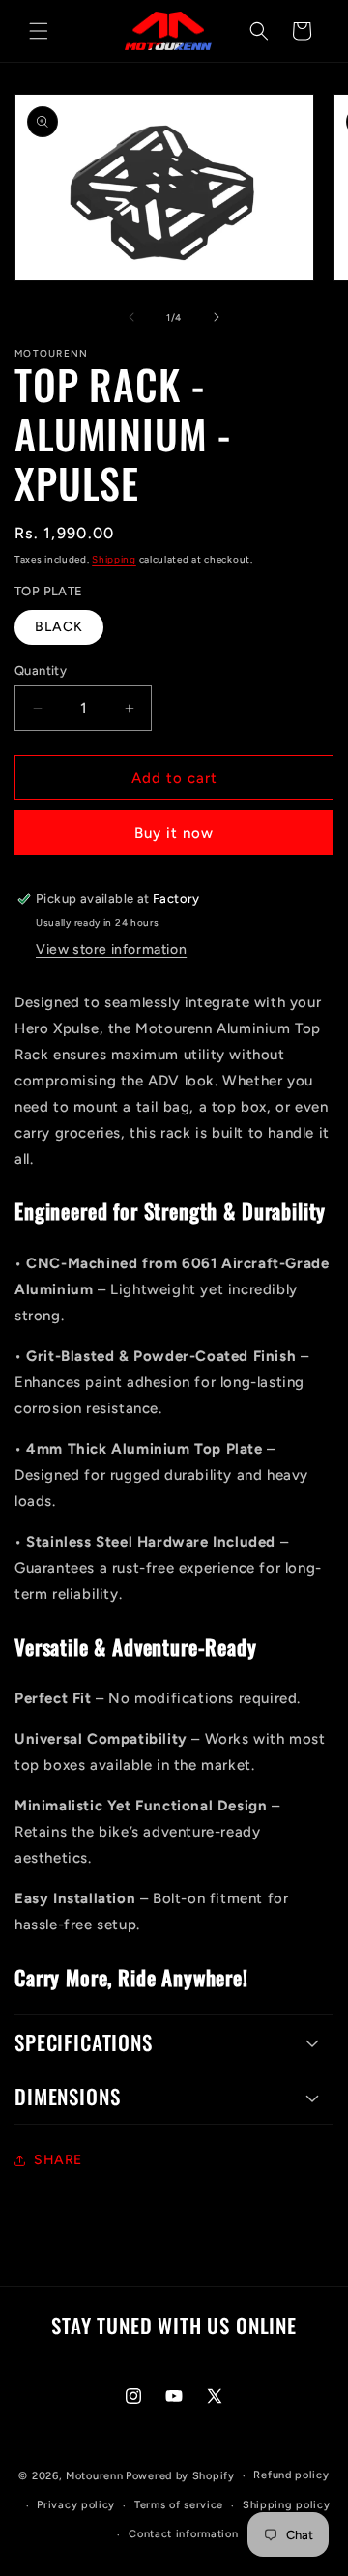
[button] (39, 31)
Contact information (183, 2534)
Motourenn (94, 2476)
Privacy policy (76, 2505)
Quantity (41, 670)
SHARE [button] (58, 2160)
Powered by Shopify (180, 2476)
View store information (111, 950)
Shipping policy (287, 2505)
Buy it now (174, 833)
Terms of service (179, 2505)
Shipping (114, 559)
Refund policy (291, 2475)
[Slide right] (217, 317)
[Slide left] (131, 317)
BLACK (59, 627)
